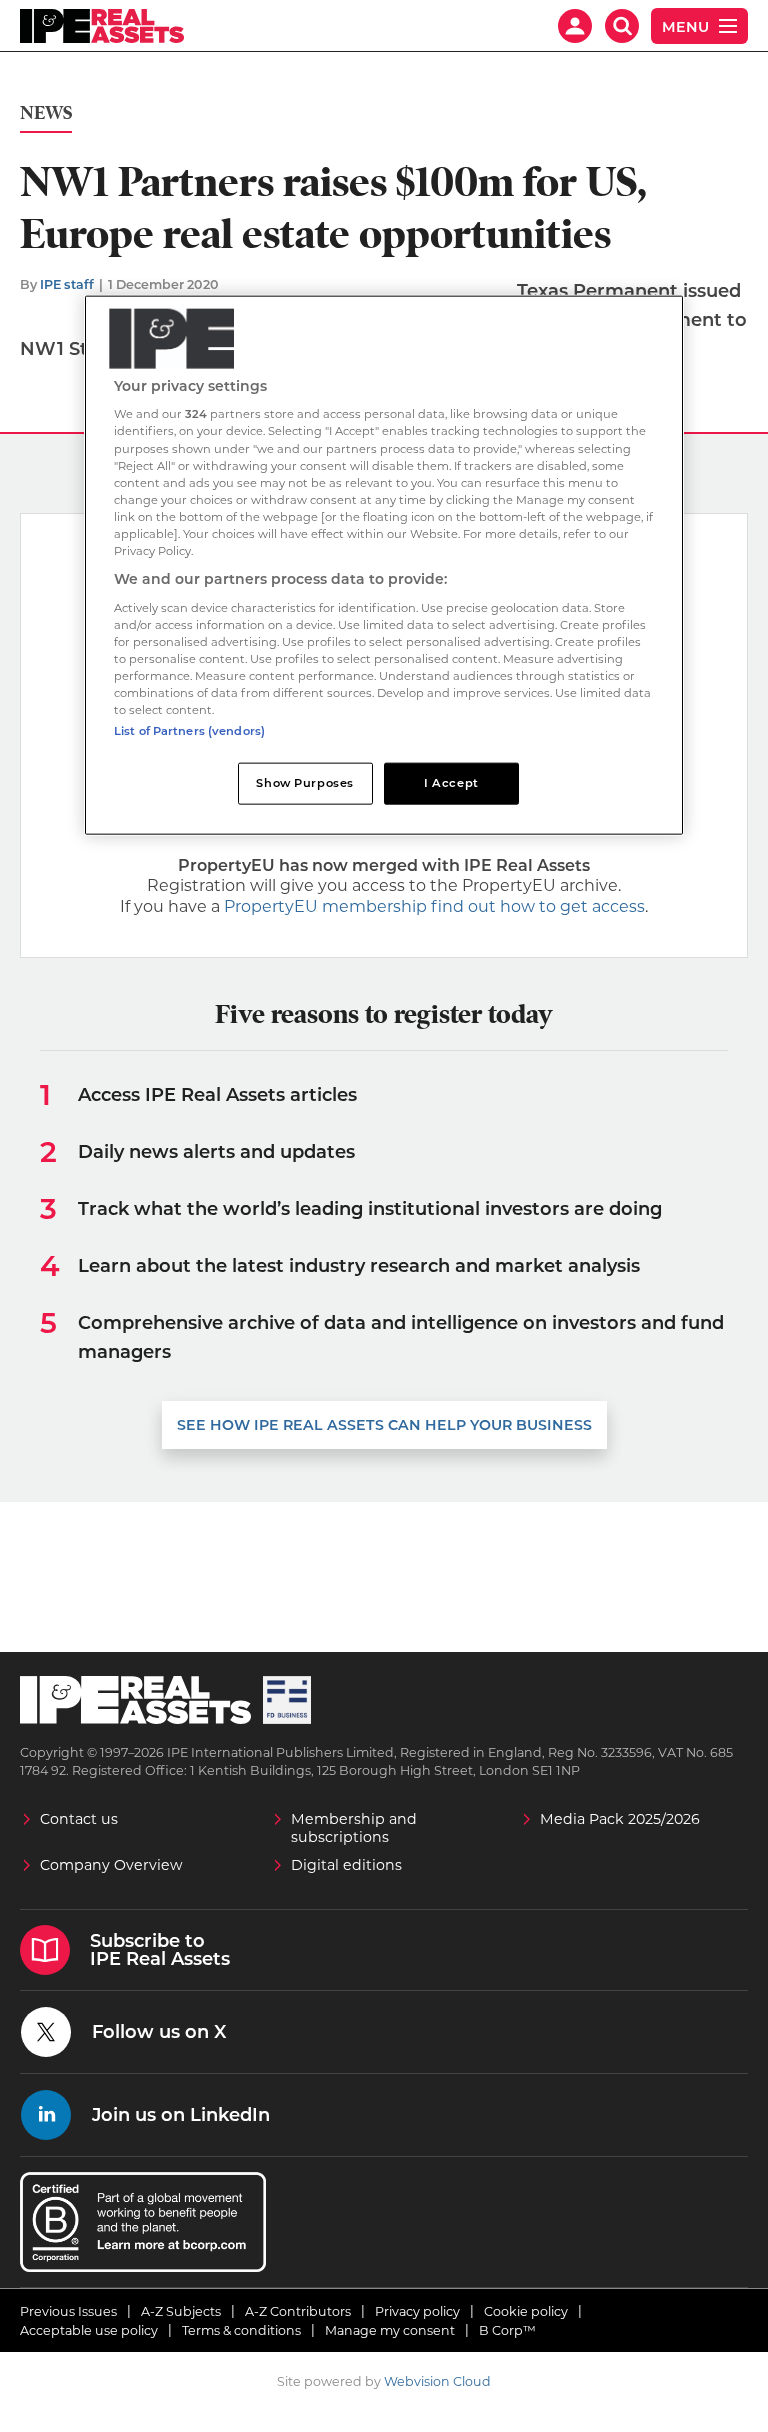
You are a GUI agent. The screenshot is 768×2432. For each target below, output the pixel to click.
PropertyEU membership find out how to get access (434, 906)
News (46, 113)
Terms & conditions (241, 2330)
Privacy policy (417, 2311)
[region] (384, 564)
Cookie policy (526, 2311)
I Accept (451, 783)
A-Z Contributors (298, 2311)
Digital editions (346, 1865)
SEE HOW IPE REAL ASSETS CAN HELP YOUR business (384, 1425)
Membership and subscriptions (354, 1828)
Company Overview (111, 1865)
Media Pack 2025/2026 (620, 1819)
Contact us (79, 1819)
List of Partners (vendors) (189, 731)
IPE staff (67, 284)
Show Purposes (304, 783)
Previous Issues (68, 2311)
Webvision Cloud (437, 2381)
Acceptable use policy (89, 2330)
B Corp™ (507, 2330)
